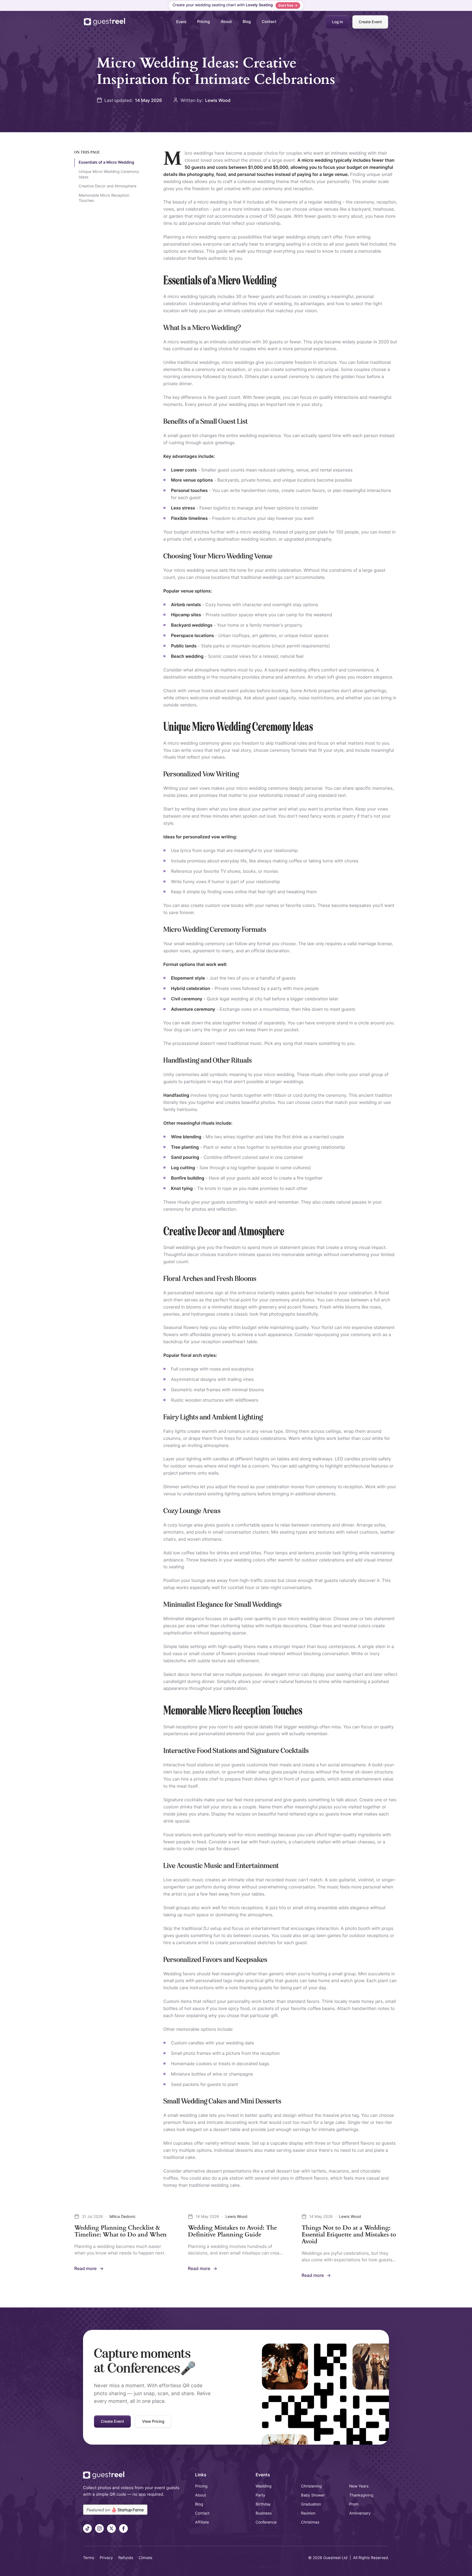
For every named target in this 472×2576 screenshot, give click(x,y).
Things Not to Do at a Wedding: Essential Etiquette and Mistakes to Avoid (349, 2235)
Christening (311, 2486)
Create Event (370, 22)
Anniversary (360, 2513)
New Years (359, 2486)
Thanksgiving (361, 2495)
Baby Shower (313, 2495)
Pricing (203, 22)
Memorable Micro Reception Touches (104, 198)
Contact (269, 22)
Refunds (126, 2558)
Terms (89, 2558)
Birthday (263, 2504)
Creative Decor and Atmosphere (107, 186)
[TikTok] (87, 2528)
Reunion (308, 2513)
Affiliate (202, 2522)
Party (260, 2495)
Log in (337, 22)
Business (264, 2513)
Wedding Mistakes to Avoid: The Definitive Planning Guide (232, 2231)
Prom (354, 2504)
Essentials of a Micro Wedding (106, 162)
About (226, 22)
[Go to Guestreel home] (105, 22)
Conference (266, 2522)
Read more (89, 2269)
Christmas (310, 2522)
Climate (146, 2558)
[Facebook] (123, 2528)
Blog (247, 22)
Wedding (264, 2486)
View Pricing (153, 2422)
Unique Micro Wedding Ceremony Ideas (109, 174)
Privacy (106, 2558)
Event (181, 22)
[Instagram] (99, 2528)
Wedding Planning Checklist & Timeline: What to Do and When (120, 2231)
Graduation (311, 2504)
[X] (111, 2528)
